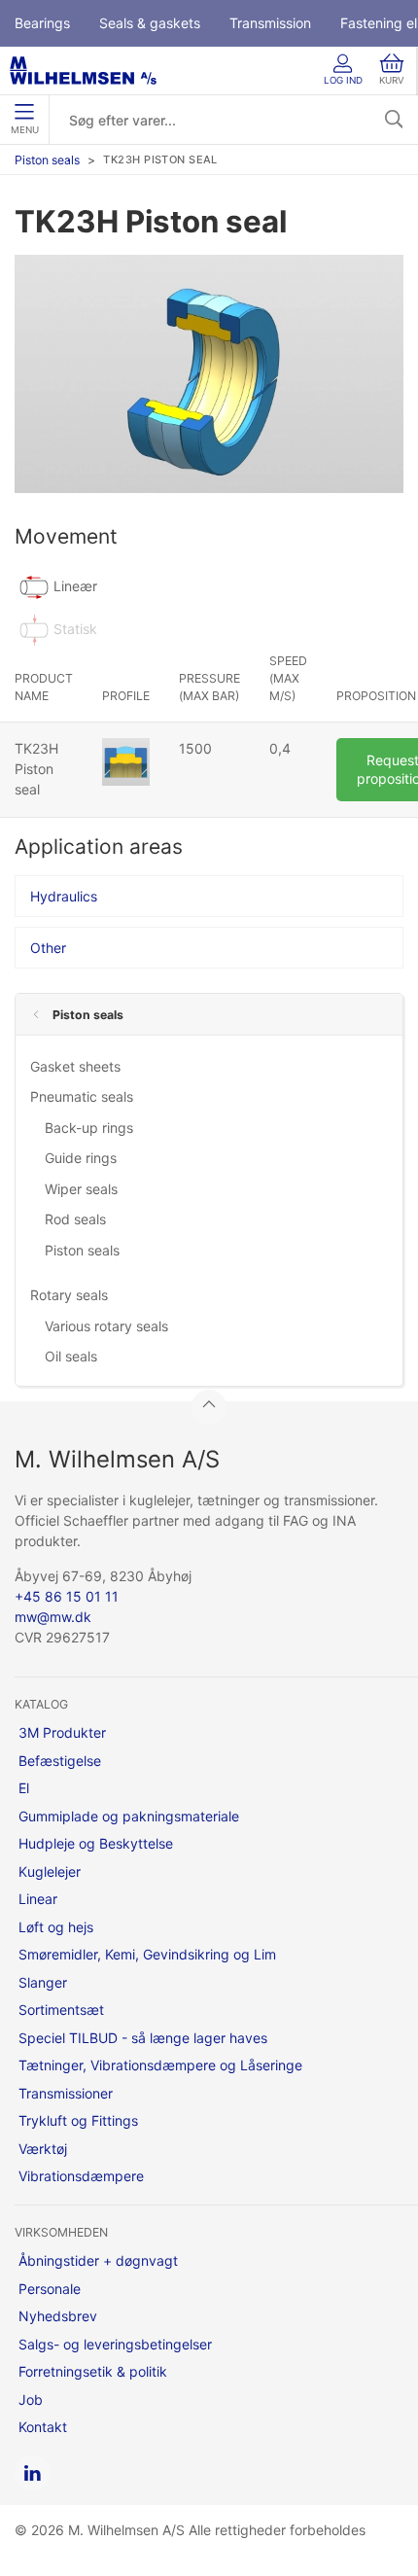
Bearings (42, 23)
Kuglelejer (50, 1871)
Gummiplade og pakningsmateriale (129, 1816)
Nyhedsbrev (58, 2316)
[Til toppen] (209, 1407)
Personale (50, 2289)
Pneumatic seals (82, 1096)
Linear (38, 1899)
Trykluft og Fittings (78, 2120)
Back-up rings (89, 1128)
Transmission (270, 23)
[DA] (83, 71)
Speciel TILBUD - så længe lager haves (143, 2038)
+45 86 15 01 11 (67, 1596)
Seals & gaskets (150, 23)
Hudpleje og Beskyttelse (96, 1843)
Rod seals (75, 1219)
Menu (25, 130)
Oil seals (71, 1356)
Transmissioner (66, 2093)
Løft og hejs (56, 1927)
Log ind (343, 80)
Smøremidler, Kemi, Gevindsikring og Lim (147, 1954)
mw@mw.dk (53, 1617)
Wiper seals (81, 1189)
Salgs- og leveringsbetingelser (115, 2344)
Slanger (43, 1982)
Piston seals (47, 160)
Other (48, 948)
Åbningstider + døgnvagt (98, 2260)
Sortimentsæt (61, 2010)
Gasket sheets (75, 1066)
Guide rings (81, 1158)
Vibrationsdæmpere (81, 2176)
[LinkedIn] (32, 2473)
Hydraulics (64, 896)
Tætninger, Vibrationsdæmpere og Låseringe (160, 2065)
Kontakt (43, 2427)
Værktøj (43, 2149)
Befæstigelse (60, 1761)
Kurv (392, 80)
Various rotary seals (106, 1326)
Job (31, 2400)
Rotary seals (69, 1295)
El (24, 1788)
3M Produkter (62, 1732)
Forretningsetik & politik (93, 2371)
